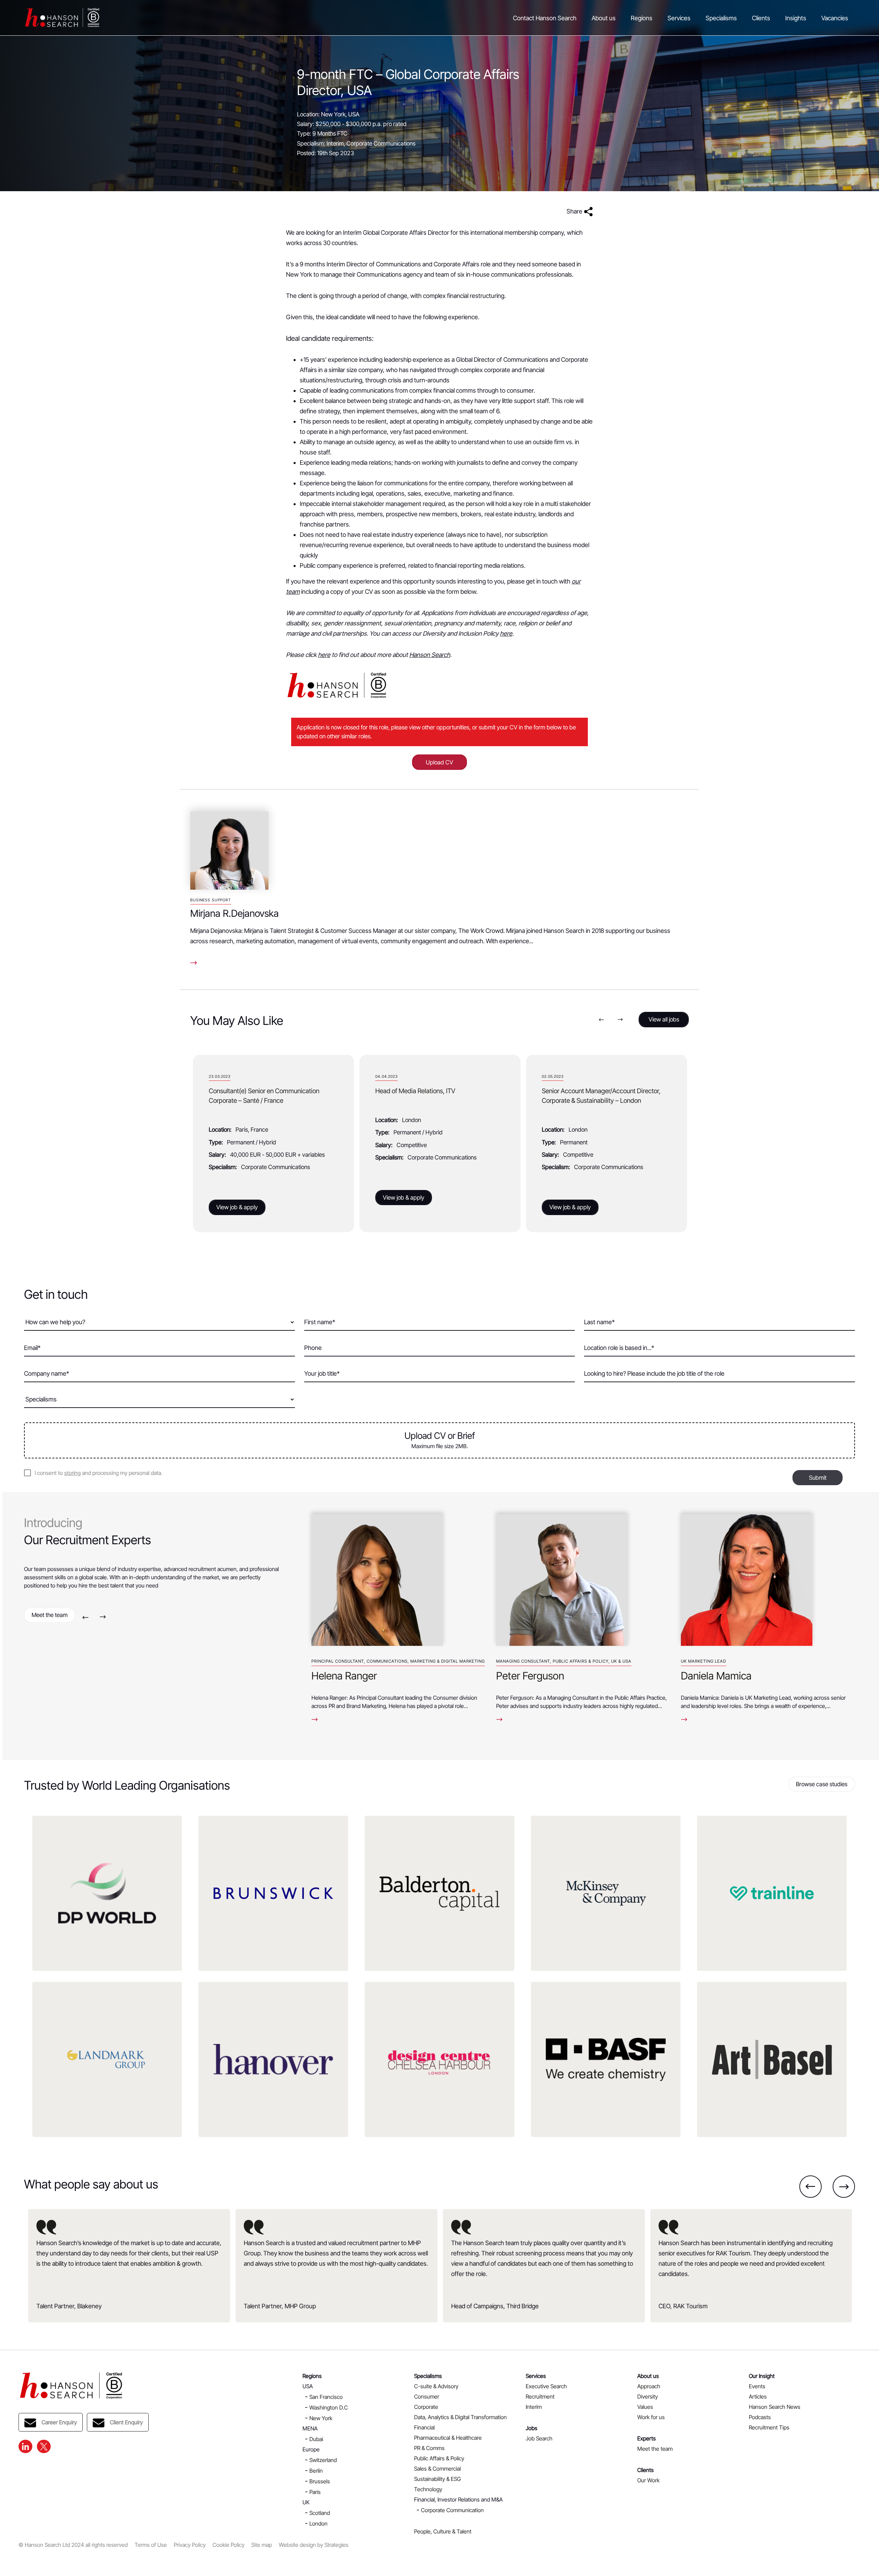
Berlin (316, 2471)
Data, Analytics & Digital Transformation (460, 2417)
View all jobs (664, 1019)
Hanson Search (430, 655)
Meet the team (50, 1615)
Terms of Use (151, 2545)
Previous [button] (601, 1020)
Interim (534, 2407)
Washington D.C (329, 2407)
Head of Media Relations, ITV (249, 1091)
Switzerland (323, 2460)
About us (604, 18)
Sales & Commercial (437, 2469)
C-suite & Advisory (436, 2386)
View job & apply (237, 1198)
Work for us (651, 2417)
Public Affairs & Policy (439, 2458)
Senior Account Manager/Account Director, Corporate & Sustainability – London (435, 1096)
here (506, 633)
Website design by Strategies (314, 2545)
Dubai (316, 2439)
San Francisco (326, 2397)
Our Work (648, 2480)
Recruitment (540, 2396)
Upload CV (439, 762)
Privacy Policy (190, 2545)
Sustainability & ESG (437, 2479)
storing (72, 1473)
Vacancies (835, 18)
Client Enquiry (126, 2422)
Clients (761, 18)
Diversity (648, 2396)
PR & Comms (429, 2448)
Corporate (426, 2407)
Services (679, 18)
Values (645, 2407)
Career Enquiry (59, 2422)
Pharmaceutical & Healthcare (448, 2438)
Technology (428, 2489)
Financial (424, 2427)
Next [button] (620, 1020)
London (318, 2523)
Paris (315, 2492)
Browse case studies (822, 1784)
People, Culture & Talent (443, 2531)
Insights (796, 18)
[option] (273, 1143)
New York (321, 2418)
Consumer (427, 2396)
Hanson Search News (775, 2407)
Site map (262, 2545)
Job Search (539, 2438)
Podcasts (760, 2417)
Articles (758, 2396)
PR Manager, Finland (570, 1091)
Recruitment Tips (769, 2427)
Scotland (320, 2513)
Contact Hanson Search (545, 18)
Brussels (320, 2481)
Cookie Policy (229, 2545)
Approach (649, 2386)
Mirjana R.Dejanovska (235, 913)
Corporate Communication (452, 2510)
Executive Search (546, 2386)
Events (757, 2386)
